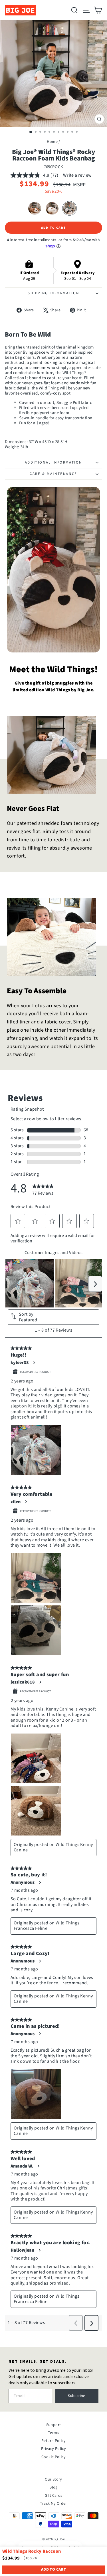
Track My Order (53, 2504)
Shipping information (53, 293)
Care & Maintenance (53, 474)
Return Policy (53, 2441)
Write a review (77, 175)
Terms (53, 2433)
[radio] (35, 208)
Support (54, 2425)
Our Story (53, 2479)
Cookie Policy (53, 2457)
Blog (53, 2487)
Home (52, 142)
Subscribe (77, 2396)
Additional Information (53, 462)
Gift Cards (54, 2496)
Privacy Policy (53, 2449)
